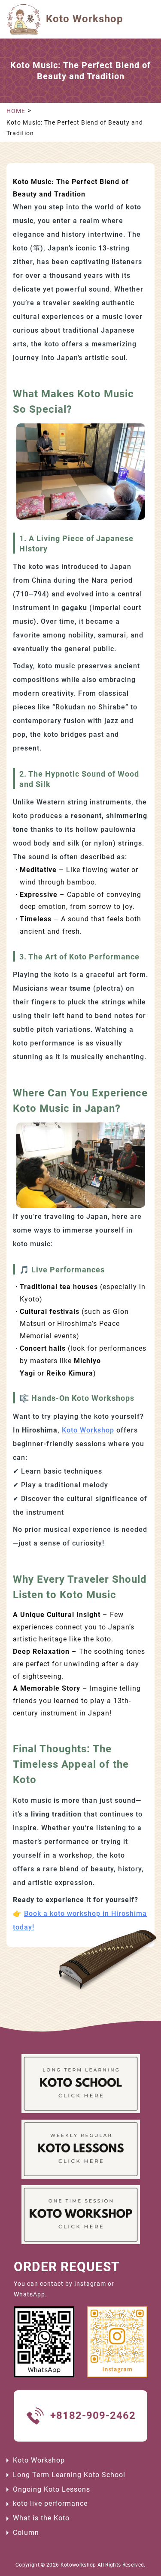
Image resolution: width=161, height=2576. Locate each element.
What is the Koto (41, 2518)
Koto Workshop (88, 1430)
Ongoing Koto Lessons (52, 2489)
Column (26, 2533)
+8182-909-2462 (93, 2415)
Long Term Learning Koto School (69, 2475)
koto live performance (50, 2503)
